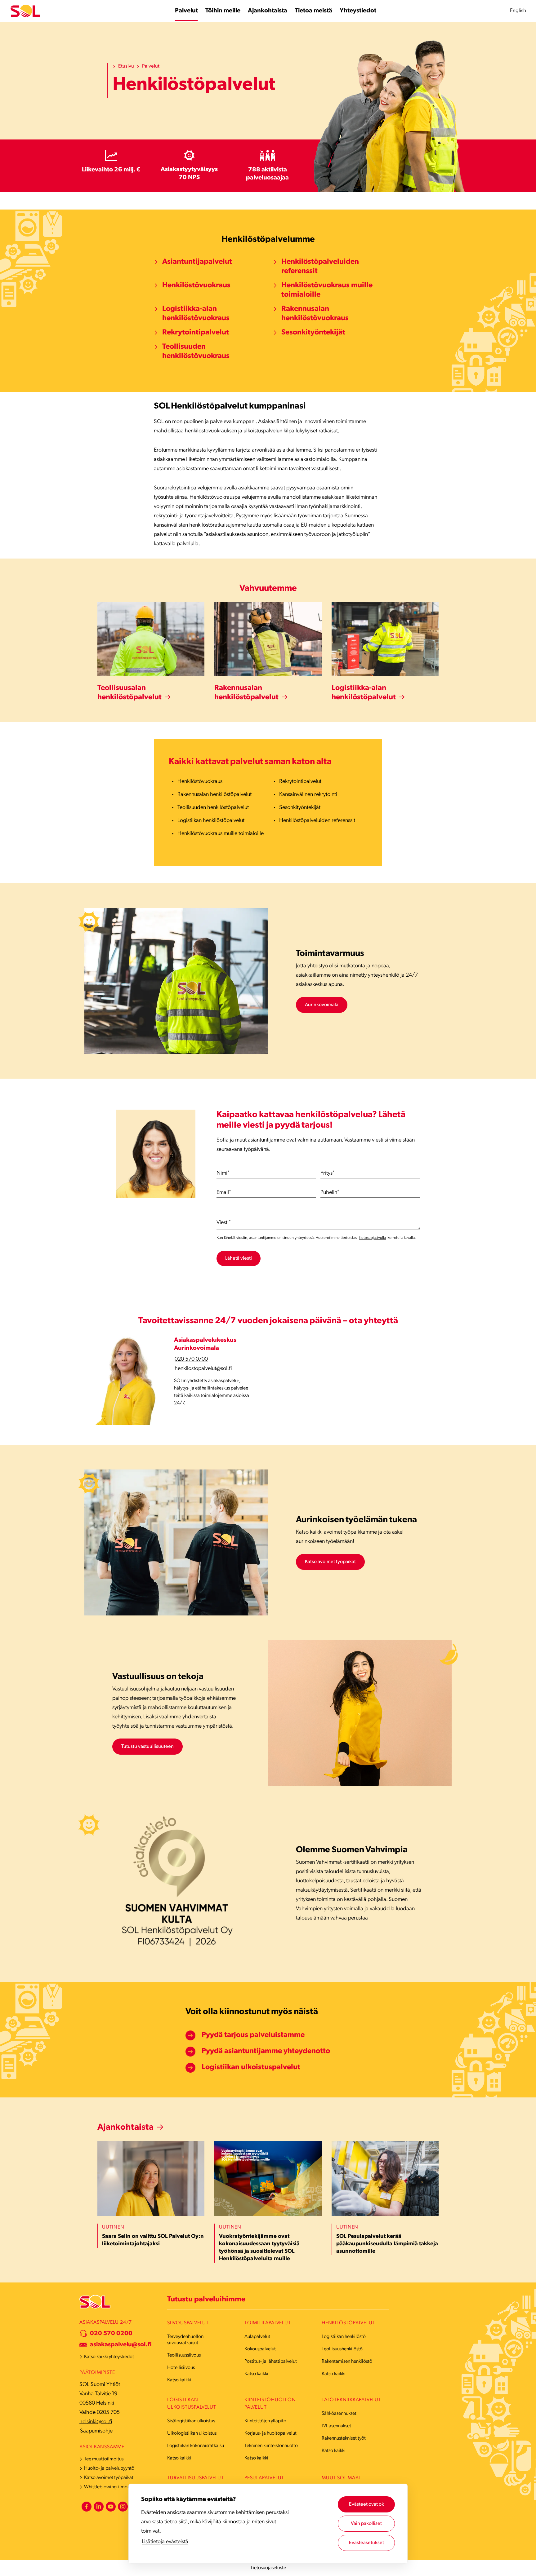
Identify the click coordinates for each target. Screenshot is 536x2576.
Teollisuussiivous (184, 2355)
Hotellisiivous (181, 2368)
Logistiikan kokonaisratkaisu (196, 2446)
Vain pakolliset (366, 2524)
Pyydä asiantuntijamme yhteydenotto (266, 2051)
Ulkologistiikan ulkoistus (192, 2433)
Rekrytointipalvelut (196, 333)
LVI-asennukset (336, 2426)
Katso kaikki (179, 2380)
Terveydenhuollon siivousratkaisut (185, 2340)
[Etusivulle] (25, 11)
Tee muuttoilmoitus (104, 2459)
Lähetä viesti (239, 1258)
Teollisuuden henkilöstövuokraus (196, 351)
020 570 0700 (191, 1359)
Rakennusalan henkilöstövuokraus (315, 314)
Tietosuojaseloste (268, 2568)
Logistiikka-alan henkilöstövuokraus (196, 314)
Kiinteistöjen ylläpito (265, 2421)
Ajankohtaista (125, 2128)
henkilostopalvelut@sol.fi (203, 1369)
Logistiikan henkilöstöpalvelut (211, 821)
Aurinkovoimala (322, 1005)
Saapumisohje (96, 2431)
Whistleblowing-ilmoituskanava (116, 2487)
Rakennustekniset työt (344, 2438)
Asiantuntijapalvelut (198, 262)
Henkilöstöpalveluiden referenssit (320, 267)
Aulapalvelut (257, 2337)
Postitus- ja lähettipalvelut (271, 2362)
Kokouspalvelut (260, 2349)
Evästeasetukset (366, 2543)
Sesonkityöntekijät (313, 333)
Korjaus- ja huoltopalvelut (270, 2433)
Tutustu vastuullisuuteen (147, 1747)
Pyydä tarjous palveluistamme (253, 2035)
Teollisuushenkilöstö (342, 2349)
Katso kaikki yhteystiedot (109, 2357)
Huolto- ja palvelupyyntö (109, 2468)
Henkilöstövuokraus (196, 285)
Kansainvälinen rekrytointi (308, 795)
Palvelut (151, 66)
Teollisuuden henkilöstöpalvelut (213, 808)
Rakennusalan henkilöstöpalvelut (214, 795)
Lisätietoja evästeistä (165, 2542)
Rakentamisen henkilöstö (347, 2362)
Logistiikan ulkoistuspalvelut (251, 2067)
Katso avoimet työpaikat (330, 1562)
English (518, 11)
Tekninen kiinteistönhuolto (271, 2446)
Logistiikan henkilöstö (344, 2337)
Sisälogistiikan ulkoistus (191, 2421)
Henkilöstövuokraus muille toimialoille (327, 290)
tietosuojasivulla (373, 1238)
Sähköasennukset (339, 2414)
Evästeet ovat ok (366, 2504)
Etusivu (126, 66)
